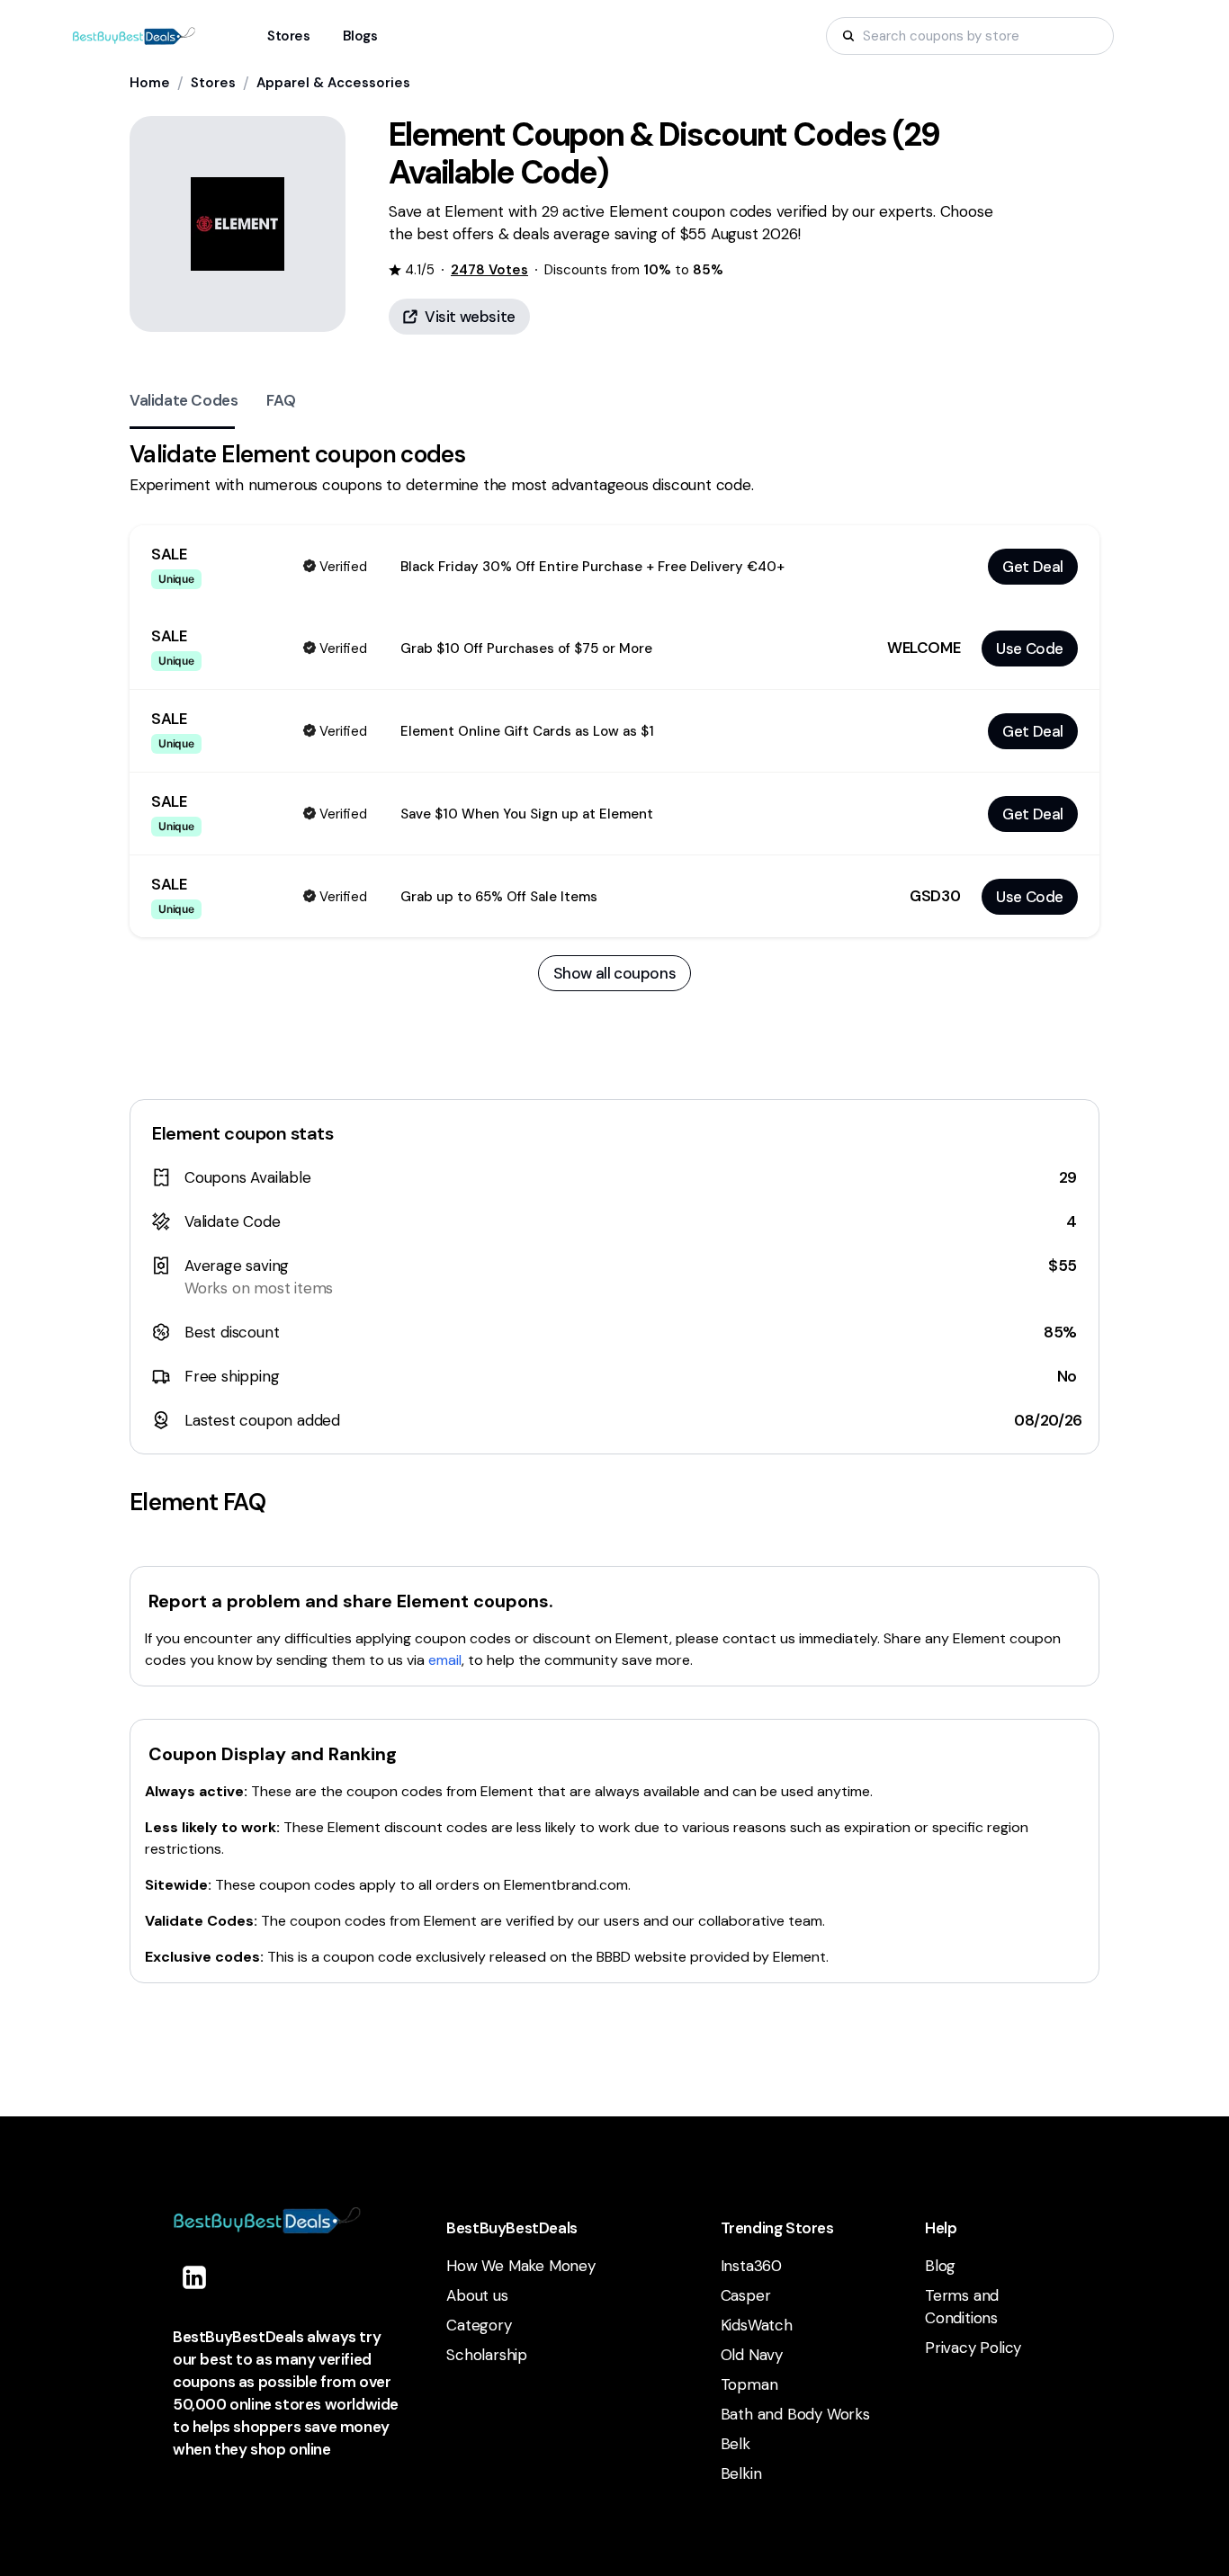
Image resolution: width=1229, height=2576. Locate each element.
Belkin (741, 2473)
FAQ (281, 400)
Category (479, 2325)
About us (477, 2295)
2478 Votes (489, 270)
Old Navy (752, 2355)
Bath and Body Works (795, 2414)
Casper (746, 2295)
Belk (736, 2444)
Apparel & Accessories (333, 83)
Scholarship (487, 2355)
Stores (213, 83)
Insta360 (751, 2266)
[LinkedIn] (194, 2277)
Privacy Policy (973, 2348)
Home (150, 83)
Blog (940, 2266)
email (445, 1660)
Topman (749, 2384)
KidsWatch (757, 2325)
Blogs (360, 36)
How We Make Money (521, 2266)
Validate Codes (184, 400)
